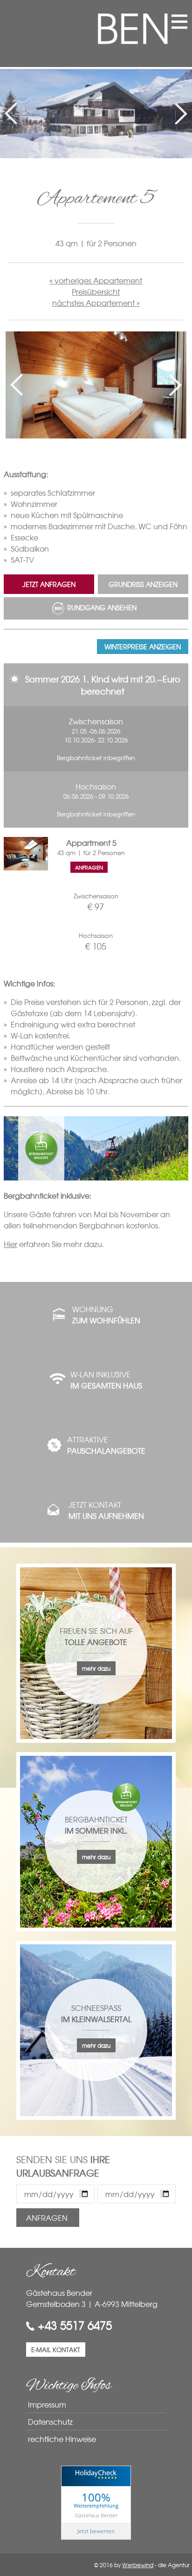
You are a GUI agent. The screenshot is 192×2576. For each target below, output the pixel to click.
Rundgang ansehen (102, 607)
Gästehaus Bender (96, 2515)
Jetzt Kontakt (106, 1510)
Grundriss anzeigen (143, 584)
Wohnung (106, 1315)
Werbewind (138, 2565)
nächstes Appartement (93, 303)
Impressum (47, 2404)
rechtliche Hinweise (62, 2439)
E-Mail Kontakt (56, 2350)
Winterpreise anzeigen (143, 647)
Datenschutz (50, 2421)
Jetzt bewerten (96, 2531)
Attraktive (106, 1445)
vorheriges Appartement (98, 280)
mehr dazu (96, 1668)
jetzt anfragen (49, 584)
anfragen (89, 867)
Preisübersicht (96, 291)
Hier (10, 1244)
